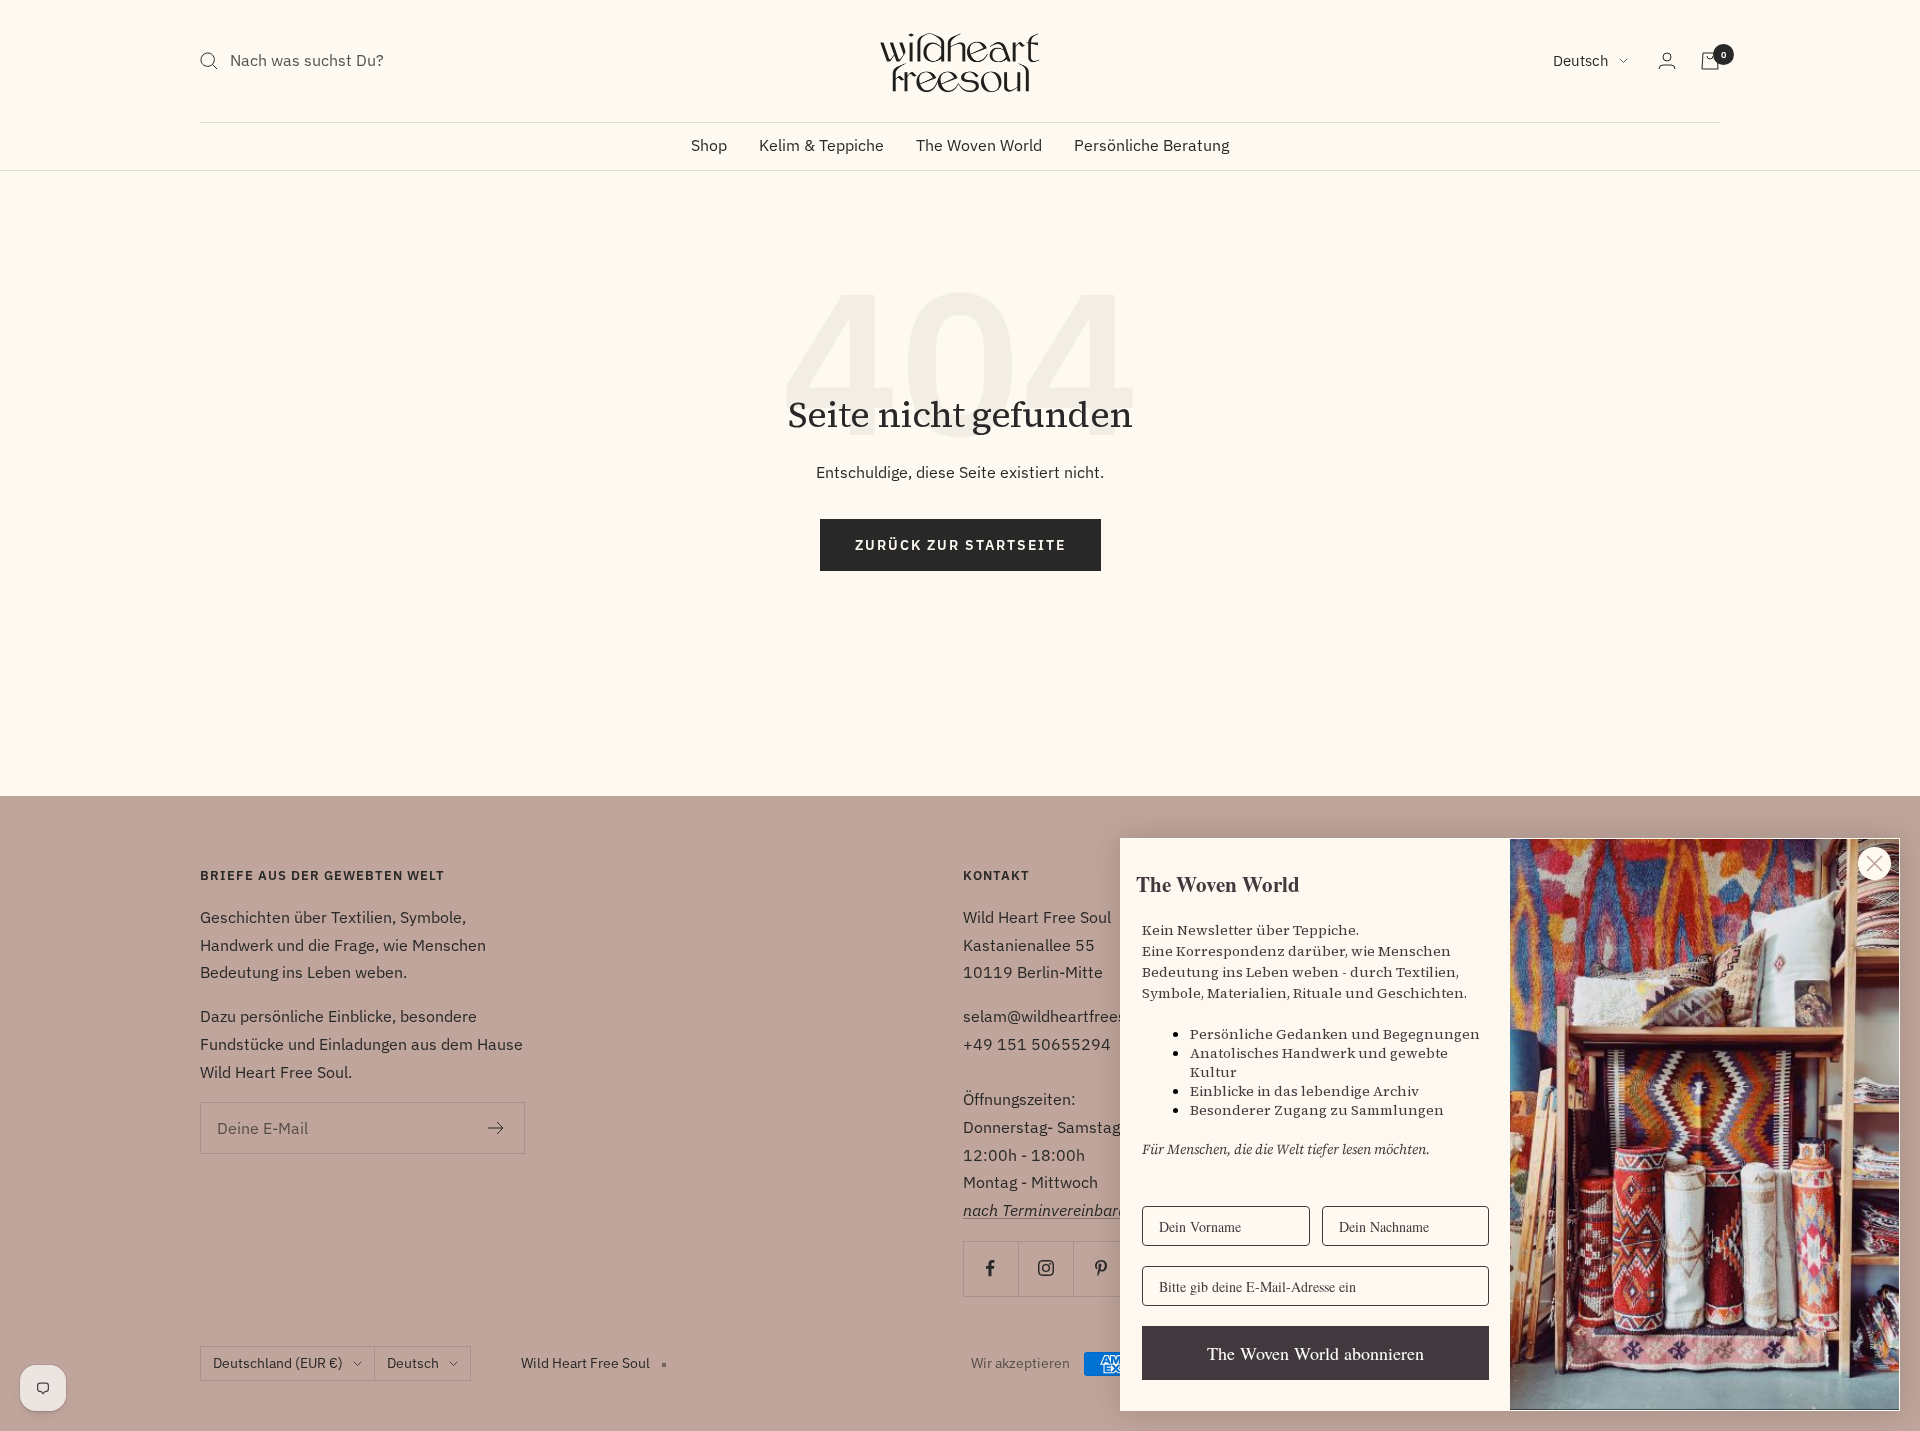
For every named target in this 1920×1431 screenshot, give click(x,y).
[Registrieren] (496, 1128)
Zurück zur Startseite (960, 545)
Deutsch (1581, 60)
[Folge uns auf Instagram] (1045, 1268)
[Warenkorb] (1710, 61)
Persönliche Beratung (1151, 145)
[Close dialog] (1874, 863)
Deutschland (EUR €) (278, 1363)
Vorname (1169, 1189)
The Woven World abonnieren (1315, 1353)
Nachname (1354, 1189)
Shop (709, 145)
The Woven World (979, 145)
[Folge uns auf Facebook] (990, 1268)
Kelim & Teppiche (821, 145)
